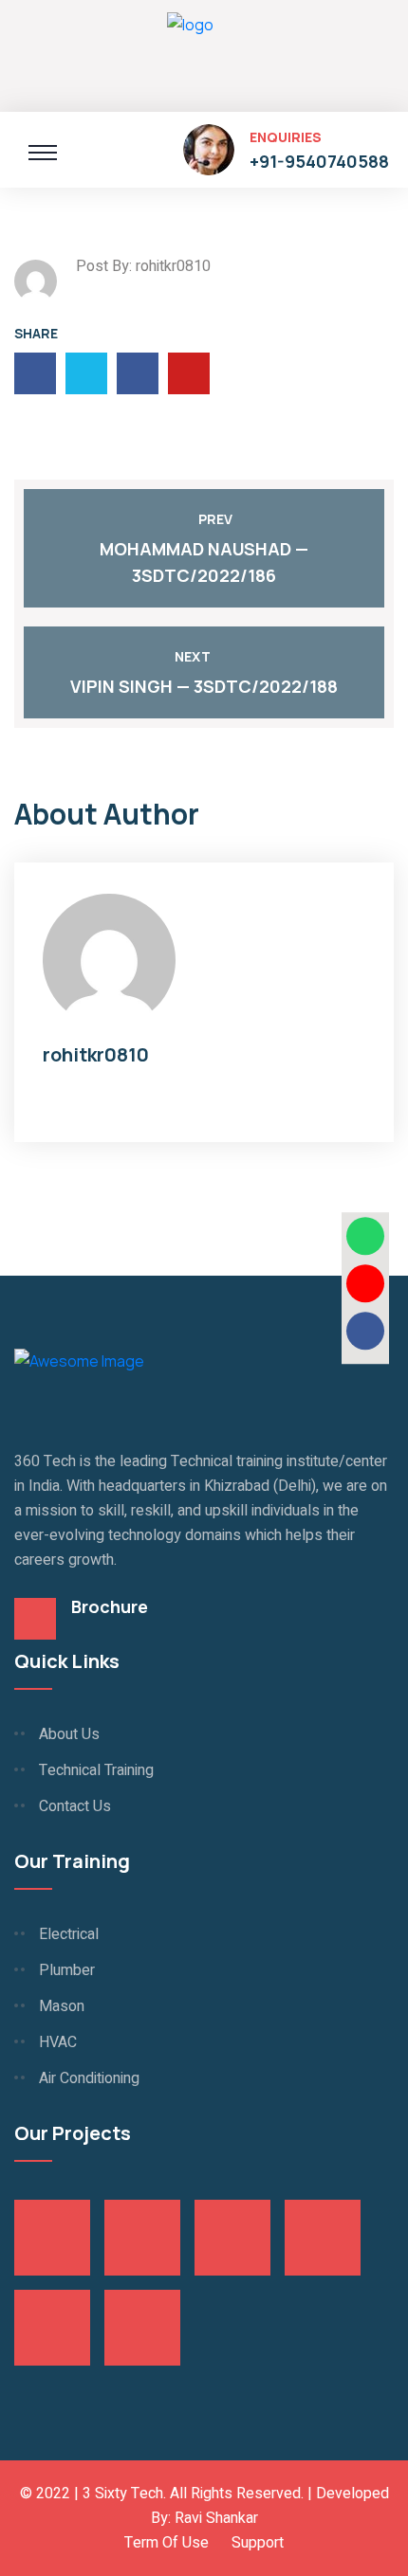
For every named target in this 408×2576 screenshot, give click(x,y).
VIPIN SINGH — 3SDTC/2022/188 (204, 686)
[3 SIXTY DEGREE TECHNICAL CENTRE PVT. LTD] (190, 53)
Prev (215, 519)
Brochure (110, 1606)
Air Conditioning (89, 2078)
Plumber (67, 1970)
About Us (69, 1734)
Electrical (69, 1934)
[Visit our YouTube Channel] (365, 1283)
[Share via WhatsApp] (365, 1236)
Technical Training (96, 1770)
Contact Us (75, 1806)
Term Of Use (167, 2543)
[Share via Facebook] (365, 1331)
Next (193, 656)
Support (258, 2543)
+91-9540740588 (319, 161)
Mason (62, 2006)
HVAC (58, 2042)
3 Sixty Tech (123, 2494)
